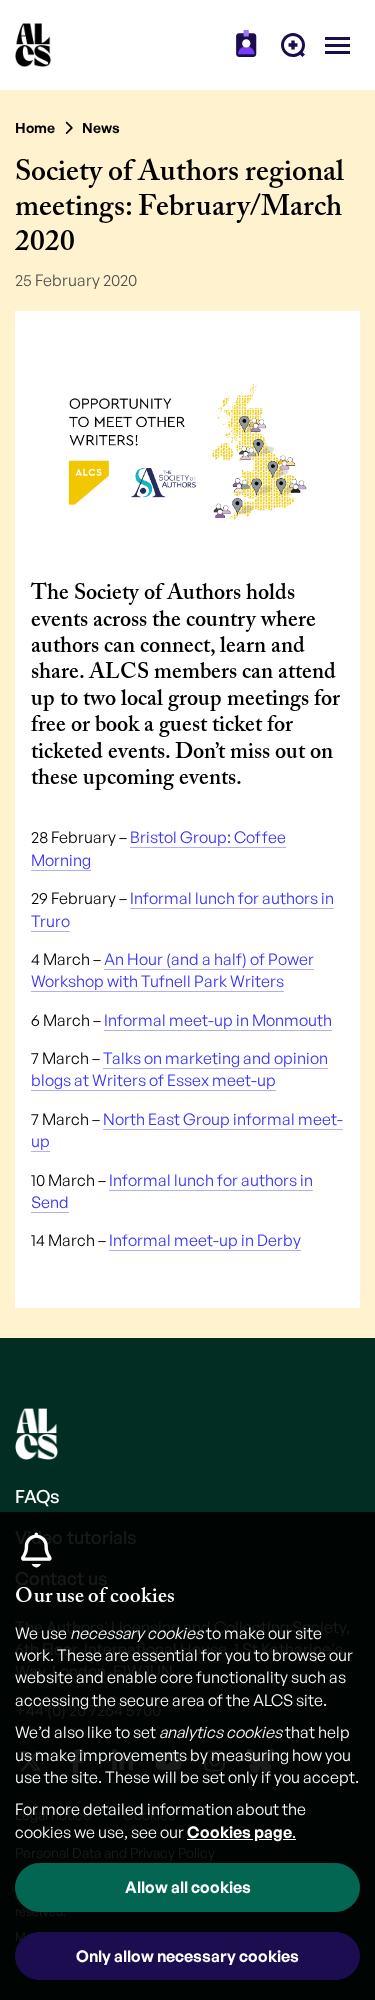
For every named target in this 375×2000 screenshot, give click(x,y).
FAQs (37, 1496)
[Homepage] (33, 45)
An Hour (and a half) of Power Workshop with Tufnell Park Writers (172, 970)
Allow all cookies (188, 1887)
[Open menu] (337, 45)
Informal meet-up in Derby (205, 1240)
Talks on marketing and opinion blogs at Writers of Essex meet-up (179, 1069)
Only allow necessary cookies (187, 1956)
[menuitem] (246, 45)
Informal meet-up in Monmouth (218, 1020)
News (101, 127)
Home (35, 127)
